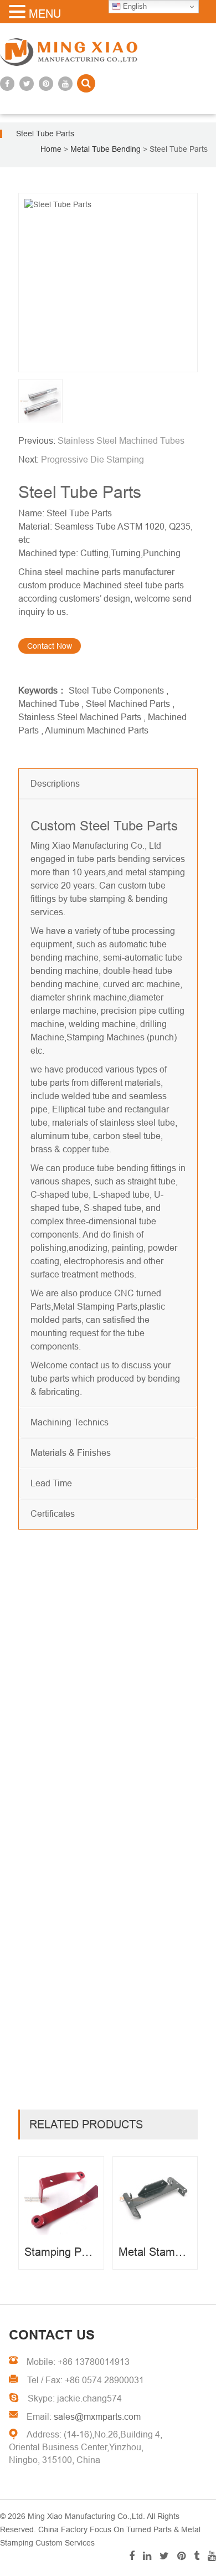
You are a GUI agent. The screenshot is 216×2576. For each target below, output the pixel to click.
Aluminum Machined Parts (97, 730)
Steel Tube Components (116, 691)
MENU (45, 14)
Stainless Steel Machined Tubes (121, 441)
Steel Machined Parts (128, 704)
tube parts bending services (131, 859)
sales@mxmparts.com (97, 2417)
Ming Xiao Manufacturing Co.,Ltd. (86, 2516)
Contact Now (50, 646)
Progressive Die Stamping (92, 460)
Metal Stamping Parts (95, 1307)
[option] (108, 283)
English (134, 6)
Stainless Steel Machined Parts (80, 717)
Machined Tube (49, 704)
